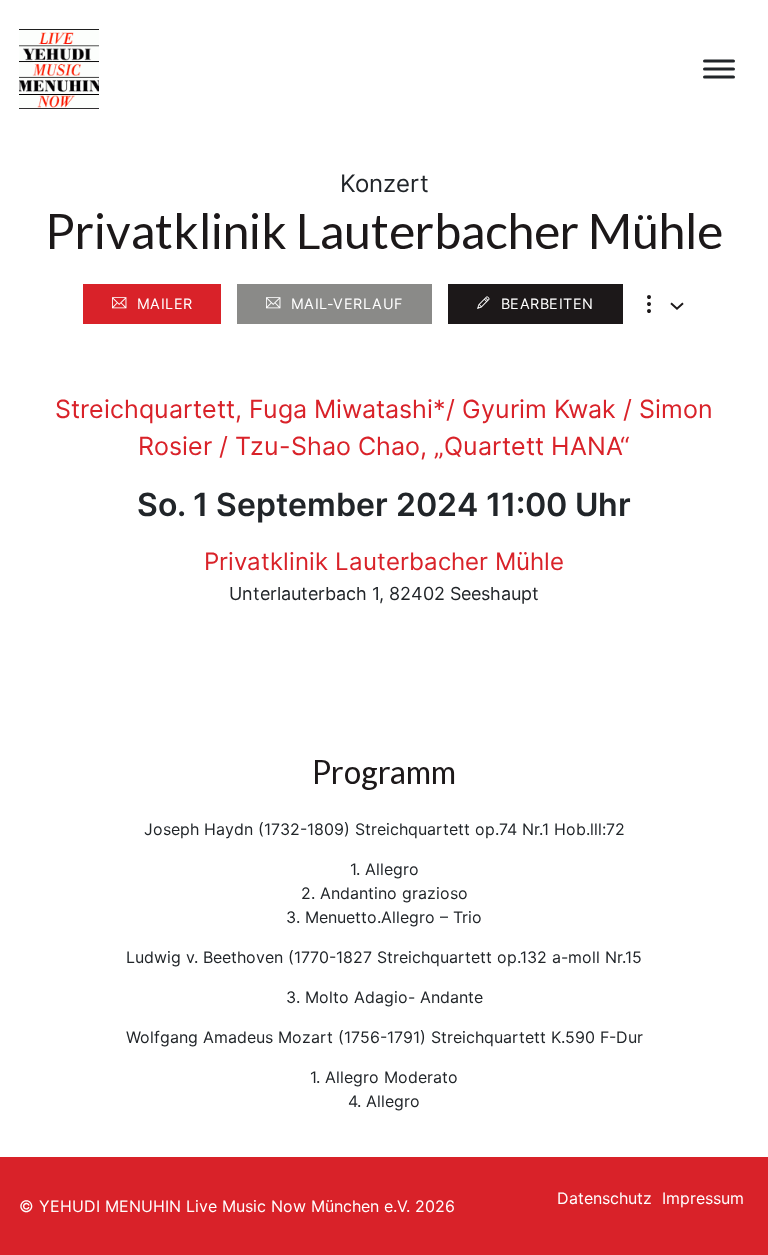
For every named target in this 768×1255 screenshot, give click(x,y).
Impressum (703, 1198)
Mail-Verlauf (347, 303)
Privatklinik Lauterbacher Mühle (384, 561)
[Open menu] (719, 69)
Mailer (165, 303)
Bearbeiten (547, 303)
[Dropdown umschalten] (677, 306)
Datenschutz (604, 1198)
